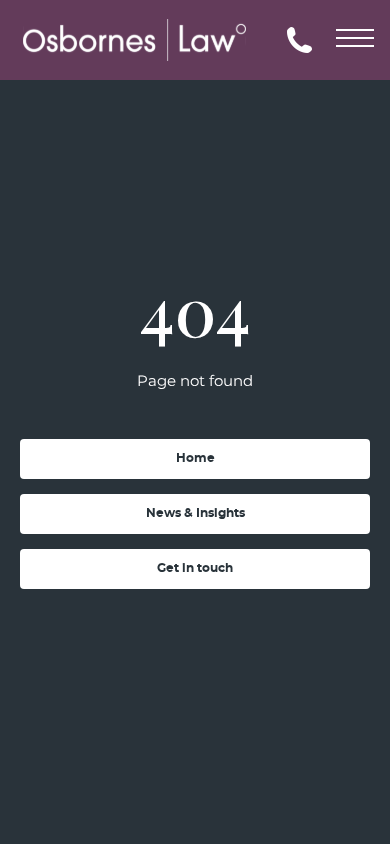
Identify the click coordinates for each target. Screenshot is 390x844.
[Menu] (355, 35)
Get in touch (195, 568)
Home (195, 458)
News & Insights (195, 513)
